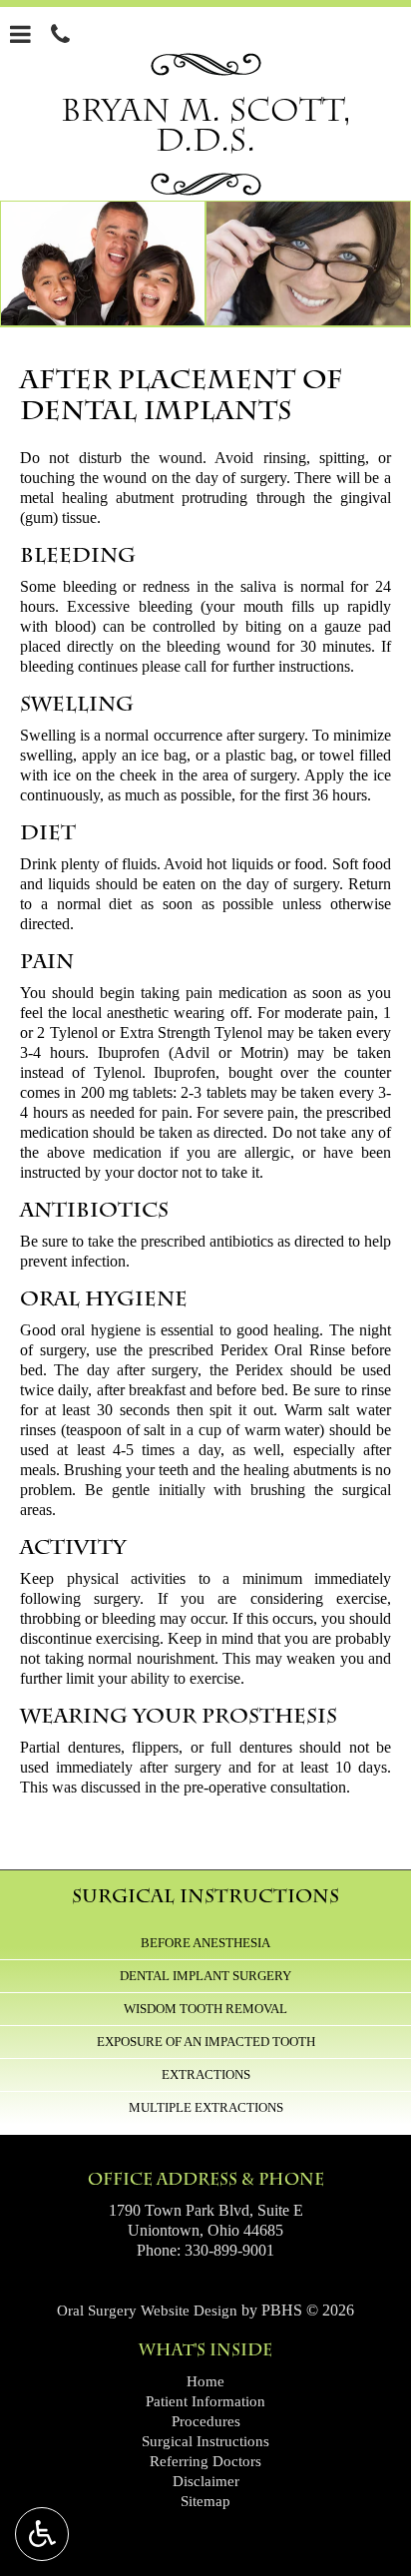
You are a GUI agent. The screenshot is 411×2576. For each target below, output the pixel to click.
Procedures (206, 2421)
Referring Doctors (205, 2461)
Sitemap (205, 2501)
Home (205, 2381)
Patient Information (205, 2401)
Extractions (206, 2074)
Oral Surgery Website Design (147, 2311)
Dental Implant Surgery (205, 1976)
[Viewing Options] (42, 2534)
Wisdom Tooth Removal (205, 2009)
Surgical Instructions (205, 1896)
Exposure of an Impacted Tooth (206, 2042)
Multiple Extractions (206, 2107)
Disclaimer (206, 2481)
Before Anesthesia (205, 1943)
